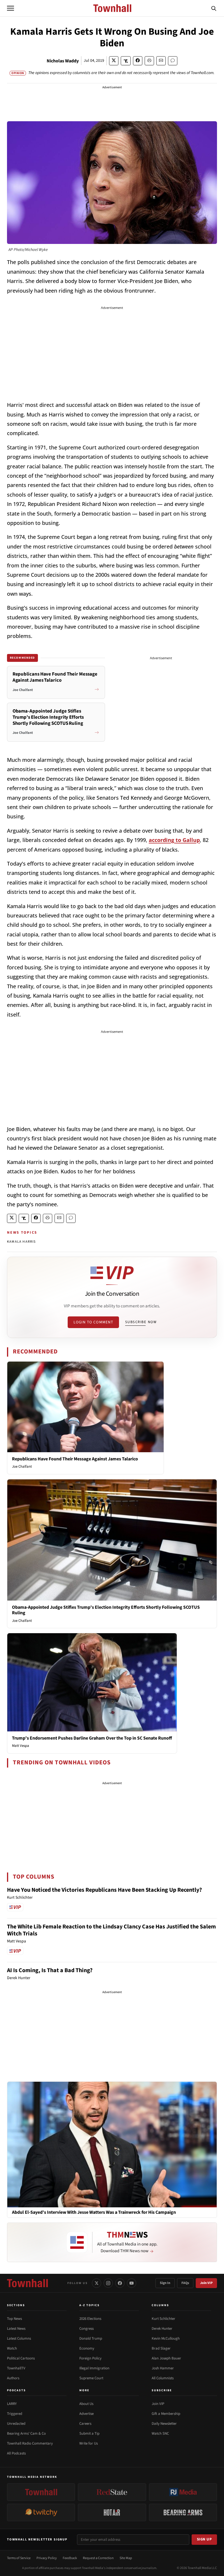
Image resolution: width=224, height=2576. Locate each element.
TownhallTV (16, 2368)
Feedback (70, 2558)
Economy (87, 2348)
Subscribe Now (141, 1322)
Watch (12, 2348)
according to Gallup (174, 840)
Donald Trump (91, 2338)
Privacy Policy (47, 2558)
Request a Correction (98, 2558)
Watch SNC (160, 2433)
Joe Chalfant (22, 1467)
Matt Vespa (21, 1746)
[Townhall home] (27, 2283)
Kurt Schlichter (163, 2319)
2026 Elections (90, 2319)
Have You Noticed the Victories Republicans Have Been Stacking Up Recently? (104, 1890)
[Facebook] (120, 2283)
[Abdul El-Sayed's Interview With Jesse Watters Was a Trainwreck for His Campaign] (112, 2144)
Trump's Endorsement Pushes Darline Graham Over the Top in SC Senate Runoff (92, 1738)
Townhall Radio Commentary (30, 2443)
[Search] (214, 8)
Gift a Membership (166, 2414)
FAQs (185, 2283)
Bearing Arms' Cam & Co (26, 2433)
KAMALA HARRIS (21, 1242)
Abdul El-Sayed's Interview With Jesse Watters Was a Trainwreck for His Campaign (94, 2212)
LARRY (12, 2404)
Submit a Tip (89, 2433)
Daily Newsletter (164, 2424)
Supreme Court (91, 2378)
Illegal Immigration (94, 2368)
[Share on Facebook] (138, 61)
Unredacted (16, 2424)
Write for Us (89, 2443)
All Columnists (163, 2378)
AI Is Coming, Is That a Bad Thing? (50, 1970)
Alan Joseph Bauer (166, 2358)
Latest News (16, 2329)
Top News (14, 2319)
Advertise (86, 2414)
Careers (85, 2424)
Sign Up (204, 2539)
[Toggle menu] (10, 8)
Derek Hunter (162, 2329)
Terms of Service (19, 2558)
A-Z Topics (90, 2305)
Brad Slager (161, 2348)
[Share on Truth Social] (126, 61)
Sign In (165, 2283)
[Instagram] (108, 2283)
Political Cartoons (21, 2358)
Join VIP (206, 2283)
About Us (86, 2404)
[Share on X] (114, 61)
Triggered (15, 2414)
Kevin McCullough (166, 2338)
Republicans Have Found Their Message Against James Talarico (75, 1459)
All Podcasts (16, 2453)
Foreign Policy (90, 2358)
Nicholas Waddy (63, 61)
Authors (13, 2378)
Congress (86, 2329)
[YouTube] (132, 2283)
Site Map (126, 2558)
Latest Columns (19, 2338)
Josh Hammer (163, 2368)
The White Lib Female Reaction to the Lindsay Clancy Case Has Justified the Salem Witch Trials (111, 1930)
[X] (97, 2283)
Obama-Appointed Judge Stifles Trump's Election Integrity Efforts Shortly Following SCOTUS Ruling (106, 1610)
